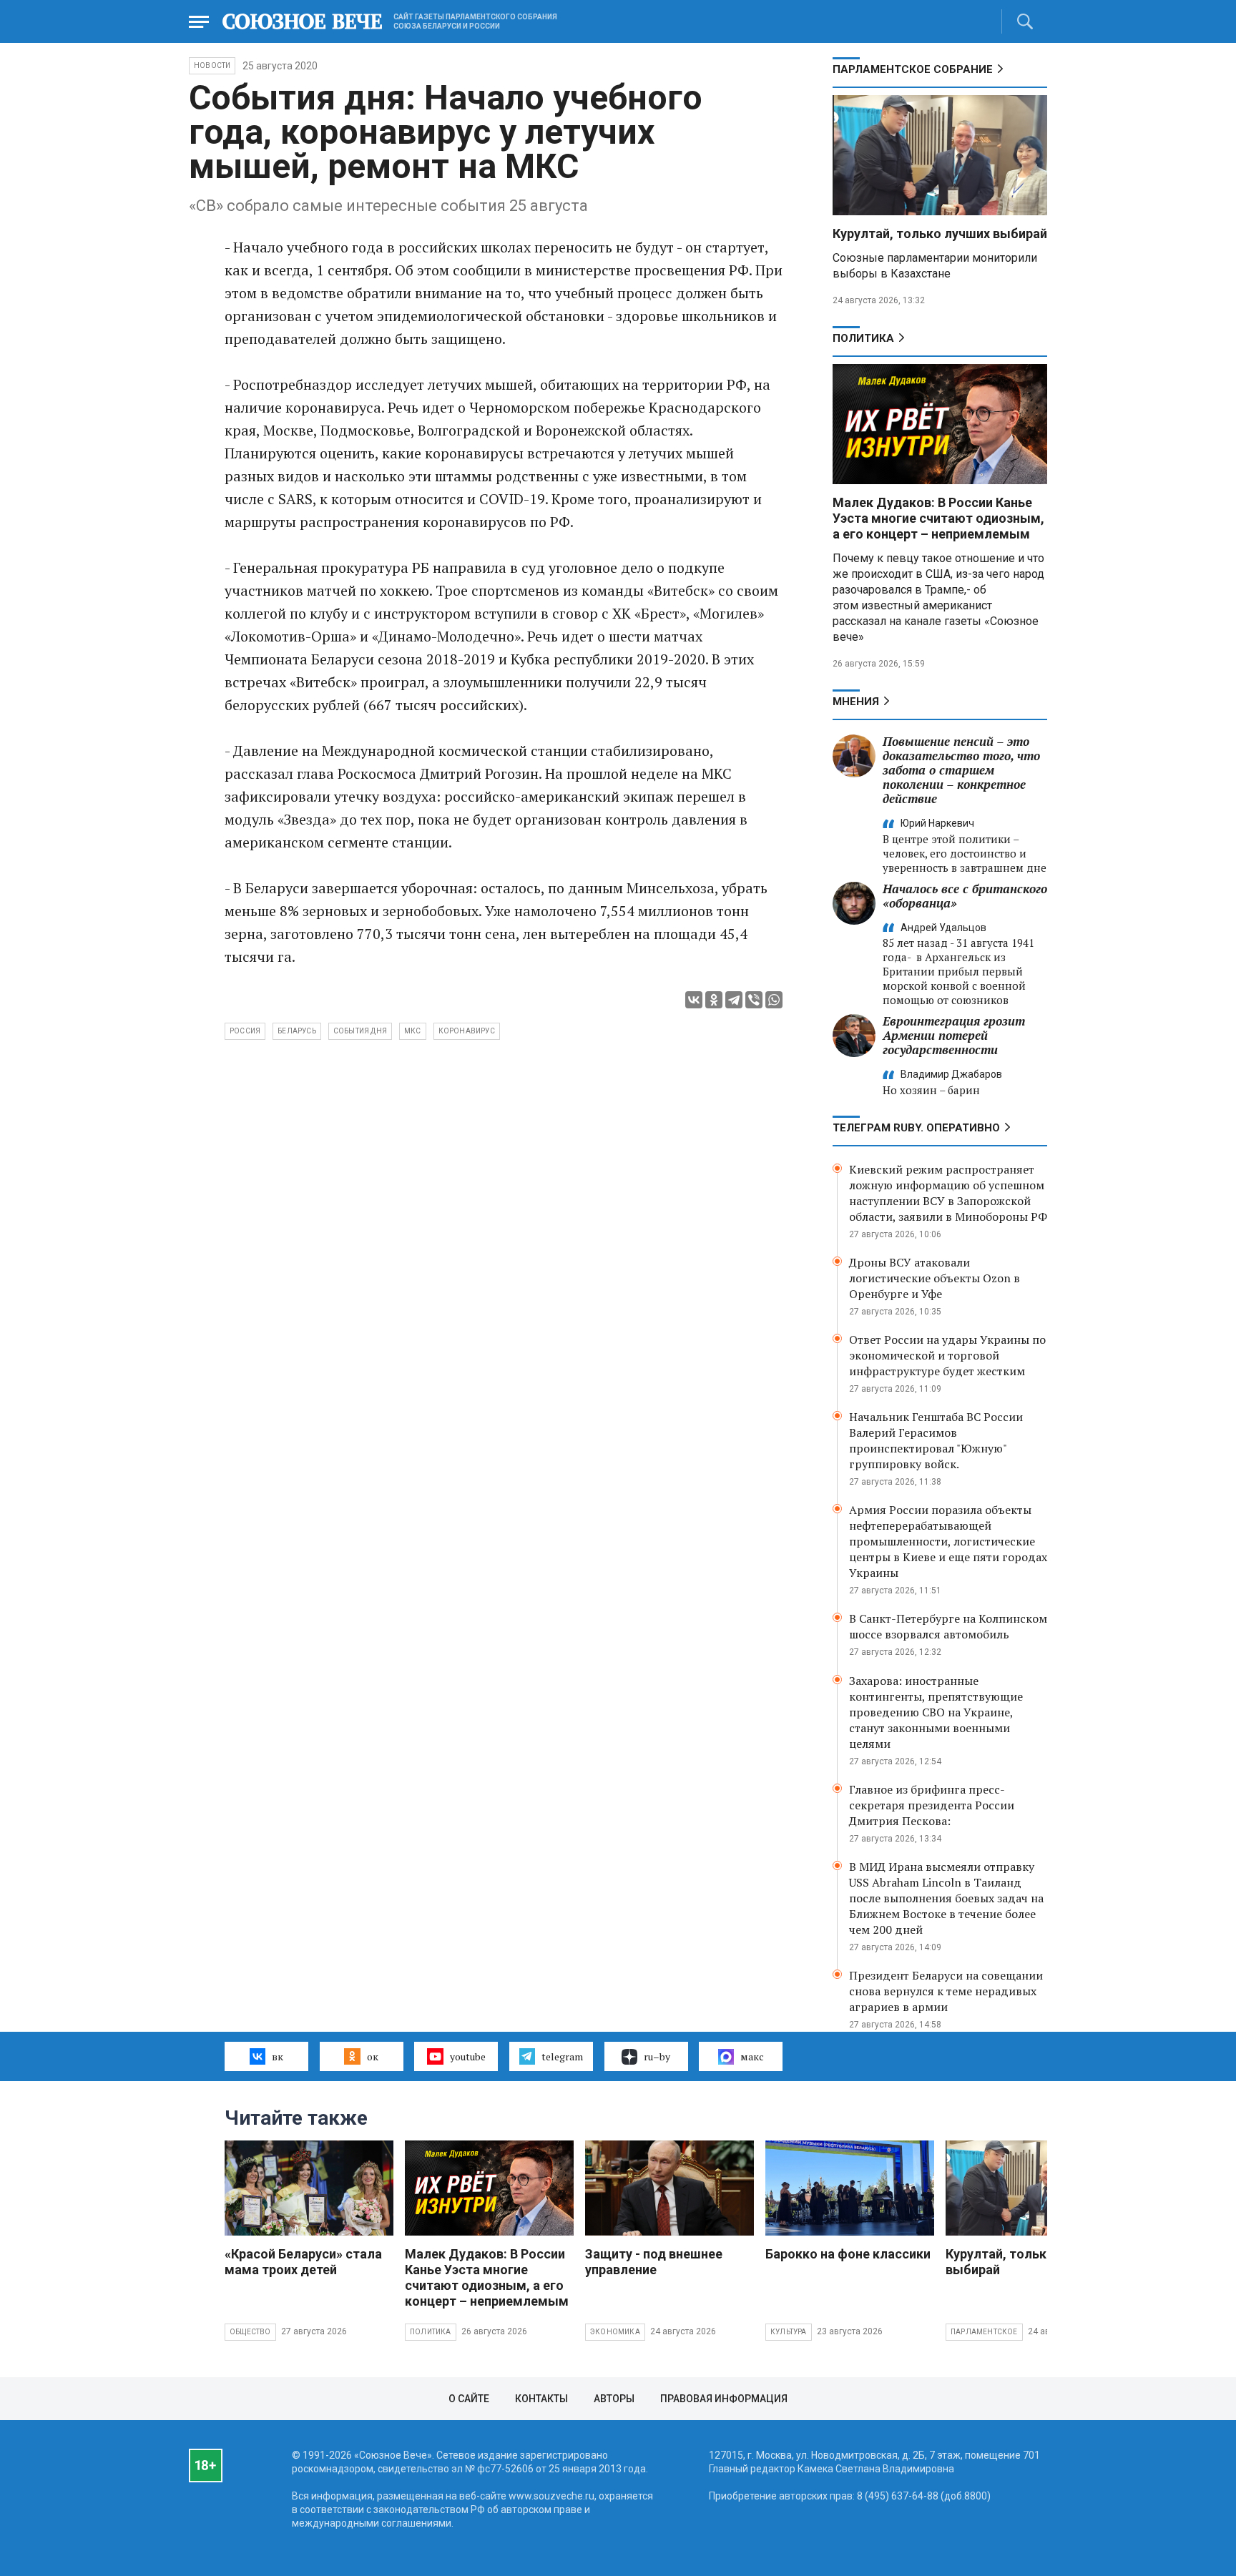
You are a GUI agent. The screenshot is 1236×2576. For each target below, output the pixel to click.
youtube (468, 2056)
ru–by (657, 2056)
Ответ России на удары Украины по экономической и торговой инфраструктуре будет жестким (947, 1355)
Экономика (615, 2332)
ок (373, 2056)
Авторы (614, 2399)
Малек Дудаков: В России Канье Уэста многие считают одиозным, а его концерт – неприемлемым (938, 518)
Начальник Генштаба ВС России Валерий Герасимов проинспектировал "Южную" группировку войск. (936, 1440)
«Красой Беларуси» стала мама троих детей (303, 2262)
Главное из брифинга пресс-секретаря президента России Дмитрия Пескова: (932, 1805)
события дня (360, 1031)
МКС (413, 1031)
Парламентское (984, 2332)
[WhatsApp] (774, 1000)
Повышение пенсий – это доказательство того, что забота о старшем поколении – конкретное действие (961, 770)
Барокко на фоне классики (848, 2254)
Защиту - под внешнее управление (654, 2262)
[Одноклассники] (714, 1000)
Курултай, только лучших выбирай (940, 233)
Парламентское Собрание (913, 69)
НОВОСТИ (212, 65)
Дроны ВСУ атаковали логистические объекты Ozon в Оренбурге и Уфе (935, 1278)
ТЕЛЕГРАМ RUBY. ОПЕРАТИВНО (916, 1128)
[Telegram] (734, 1000)
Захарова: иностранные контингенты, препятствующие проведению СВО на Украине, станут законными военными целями (936, 1712)
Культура (789, 2332)
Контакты (541, 2399)
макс (752, 2056)
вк (278, 2056)
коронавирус (467, 1031)
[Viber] (754, 1000)
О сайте (469, 2399)
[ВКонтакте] (694, 1000)
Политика (863, 338)
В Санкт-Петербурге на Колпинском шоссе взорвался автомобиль (948, 1626)
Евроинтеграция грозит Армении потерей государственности (954, 1035)
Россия (245, 1031)
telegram (562, 2056)
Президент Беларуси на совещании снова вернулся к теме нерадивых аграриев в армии (946, 1991)
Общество (250, 2332)
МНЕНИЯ (856, 702)
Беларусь (297, 1031)
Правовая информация (724, 2399)
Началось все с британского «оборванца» (965, 896)
